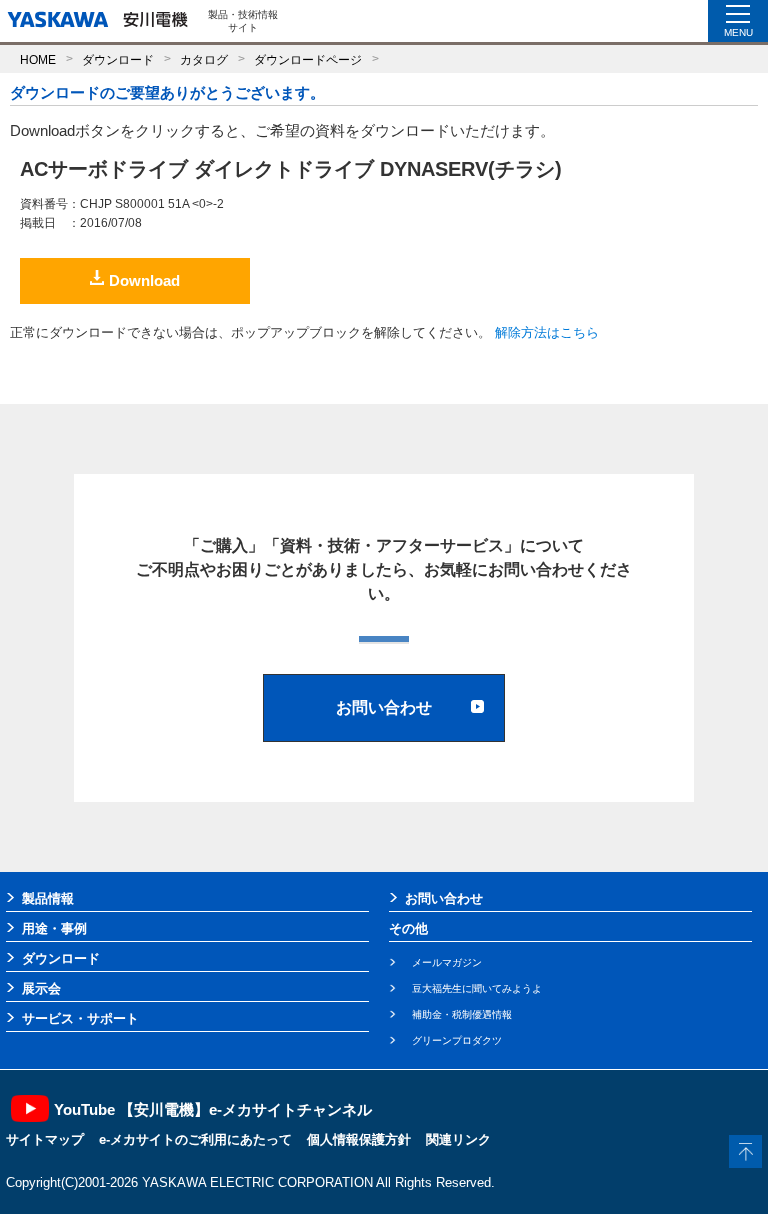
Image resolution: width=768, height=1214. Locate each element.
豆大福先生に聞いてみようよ (477, 988)
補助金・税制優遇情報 (462, 1014)
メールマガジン (447, 962)
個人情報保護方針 (359, 1139)
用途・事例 (54, 928)
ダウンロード (118, 59)
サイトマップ (45, 1139)
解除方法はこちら (547, 332)
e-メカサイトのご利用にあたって (195, 1139)
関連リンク (458, 1139)
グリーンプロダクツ (457, 1040)
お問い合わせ (444, 898)
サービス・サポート (80, 1018)
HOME (38, 59)
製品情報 (48, 898)
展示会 (41, 988)
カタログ (204, 59)
